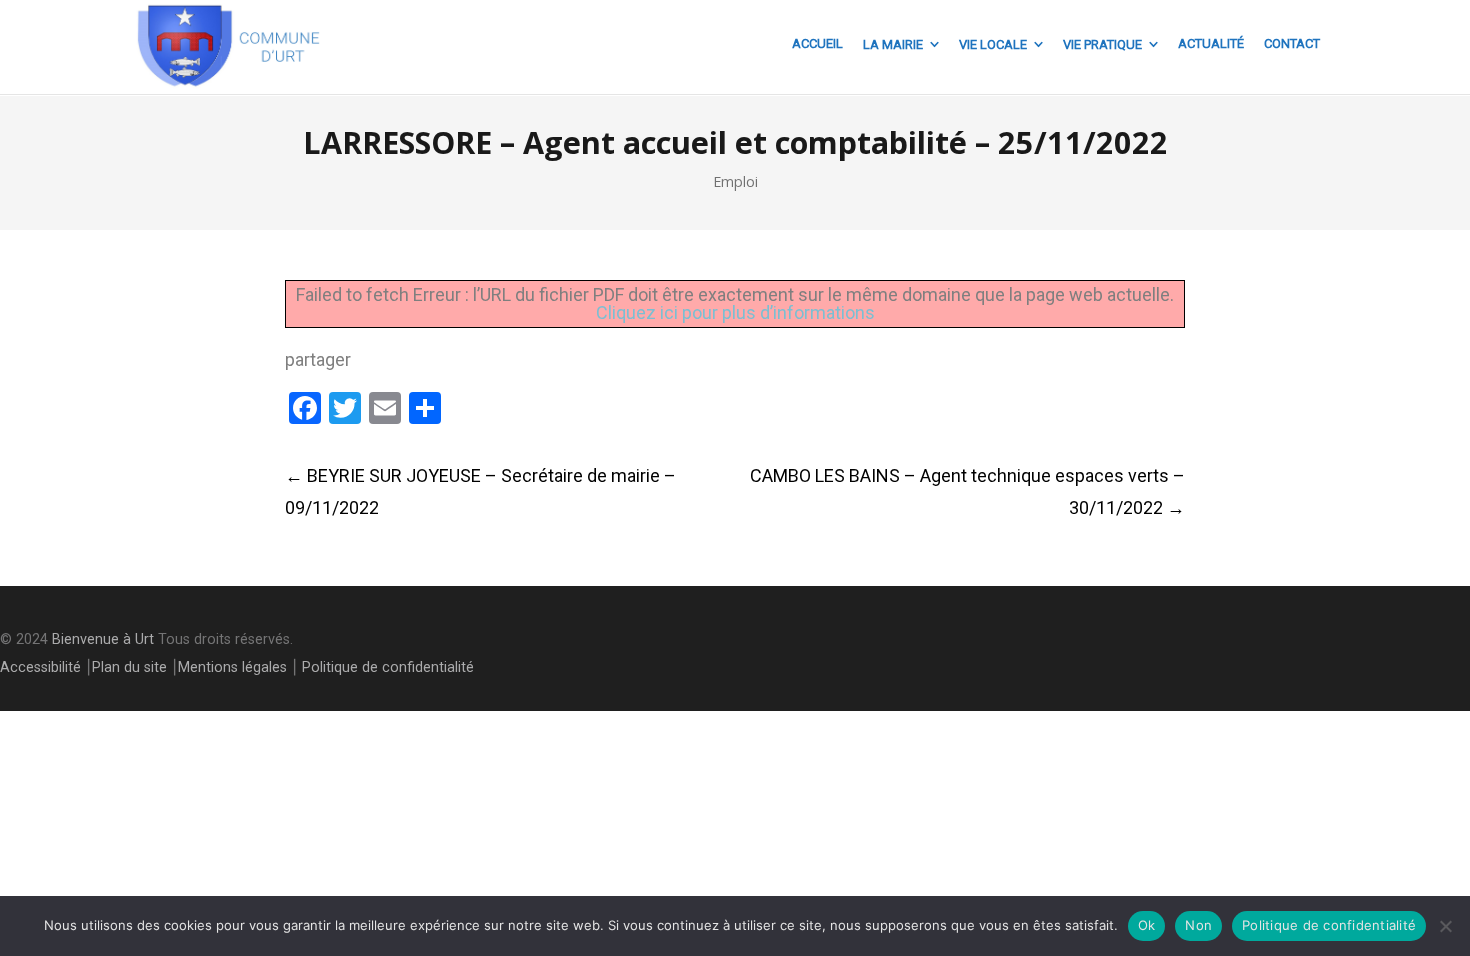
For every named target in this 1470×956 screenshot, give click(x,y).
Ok (1147, 925)
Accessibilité (40, 667)
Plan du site (129, 667)
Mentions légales (232, 667)
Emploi (735, 181)
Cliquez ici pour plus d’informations (735, 312)
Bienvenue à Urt (103, 639)
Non (1198, 925)
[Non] (1445, 926)
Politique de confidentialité (388, 667)
